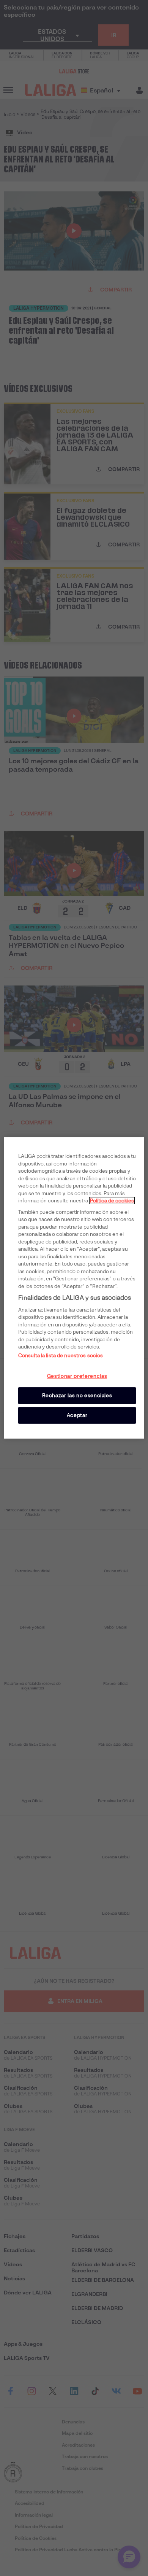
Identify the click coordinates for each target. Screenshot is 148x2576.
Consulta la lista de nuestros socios (61, 1356)
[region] (74, 1288)
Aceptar (77, 1415)
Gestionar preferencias (77, 1376)
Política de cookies (112, 1201)
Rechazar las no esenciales (77, 1395)
